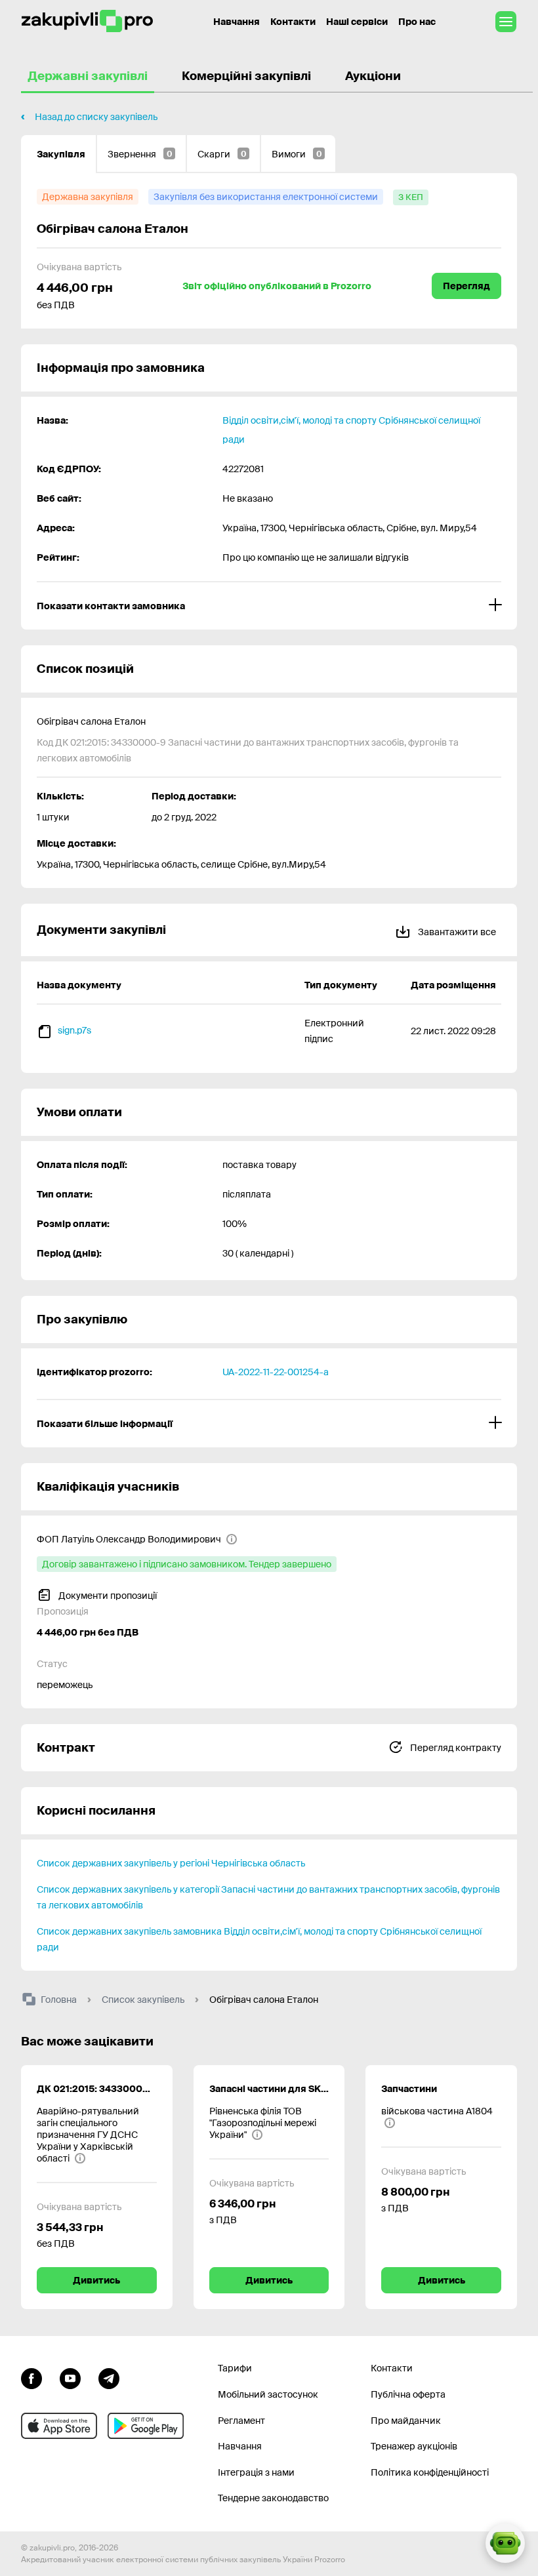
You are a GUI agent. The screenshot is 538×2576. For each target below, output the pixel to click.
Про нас (417, 22)
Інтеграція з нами (256, 2472)
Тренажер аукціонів (414, 2446)
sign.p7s (74, 1030)
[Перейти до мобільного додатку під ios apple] (59, 2426)
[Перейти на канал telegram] (109, 2377)
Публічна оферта (408, 2394)
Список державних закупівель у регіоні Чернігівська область (171, 1863)
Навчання (237, 22)
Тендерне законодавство (273, 2498)
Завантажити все (456, 932)
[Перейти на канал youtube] (70, 2377)
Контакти (293, 22)
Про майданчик (406, 2421)
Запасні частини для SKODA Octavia (269, 2089)
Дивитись (96, 2280)
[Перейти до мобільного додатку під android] (146, 2426)
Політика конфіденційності (430, 2472)
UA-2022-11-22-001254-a (276, 1372)
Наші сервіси (357, 22)
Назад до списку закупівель (96, 117)
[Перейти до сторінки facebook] (31, 2377)
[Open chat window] (505, 2543)
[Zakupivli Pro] (87, 21)
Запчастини (409, 2089)
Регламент (241, 2421)
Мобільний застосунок (268, 2394)
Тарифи (235, 2368)
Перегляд (466, 286)
